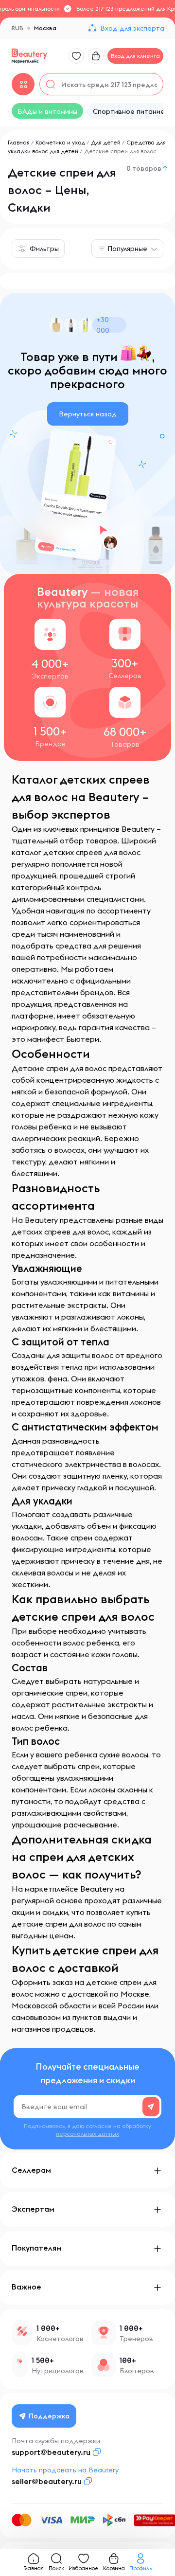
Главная (19, 142)
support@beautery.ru (51, 2452)
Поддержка (49, 2416)
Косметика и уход (60, 142)
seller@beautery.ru (47, 2481)
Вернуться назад (88, 414)
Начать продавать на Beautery (65, 2470)
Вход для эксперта (132, 28)
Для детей (106, 142)
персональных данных (87, 2134)
